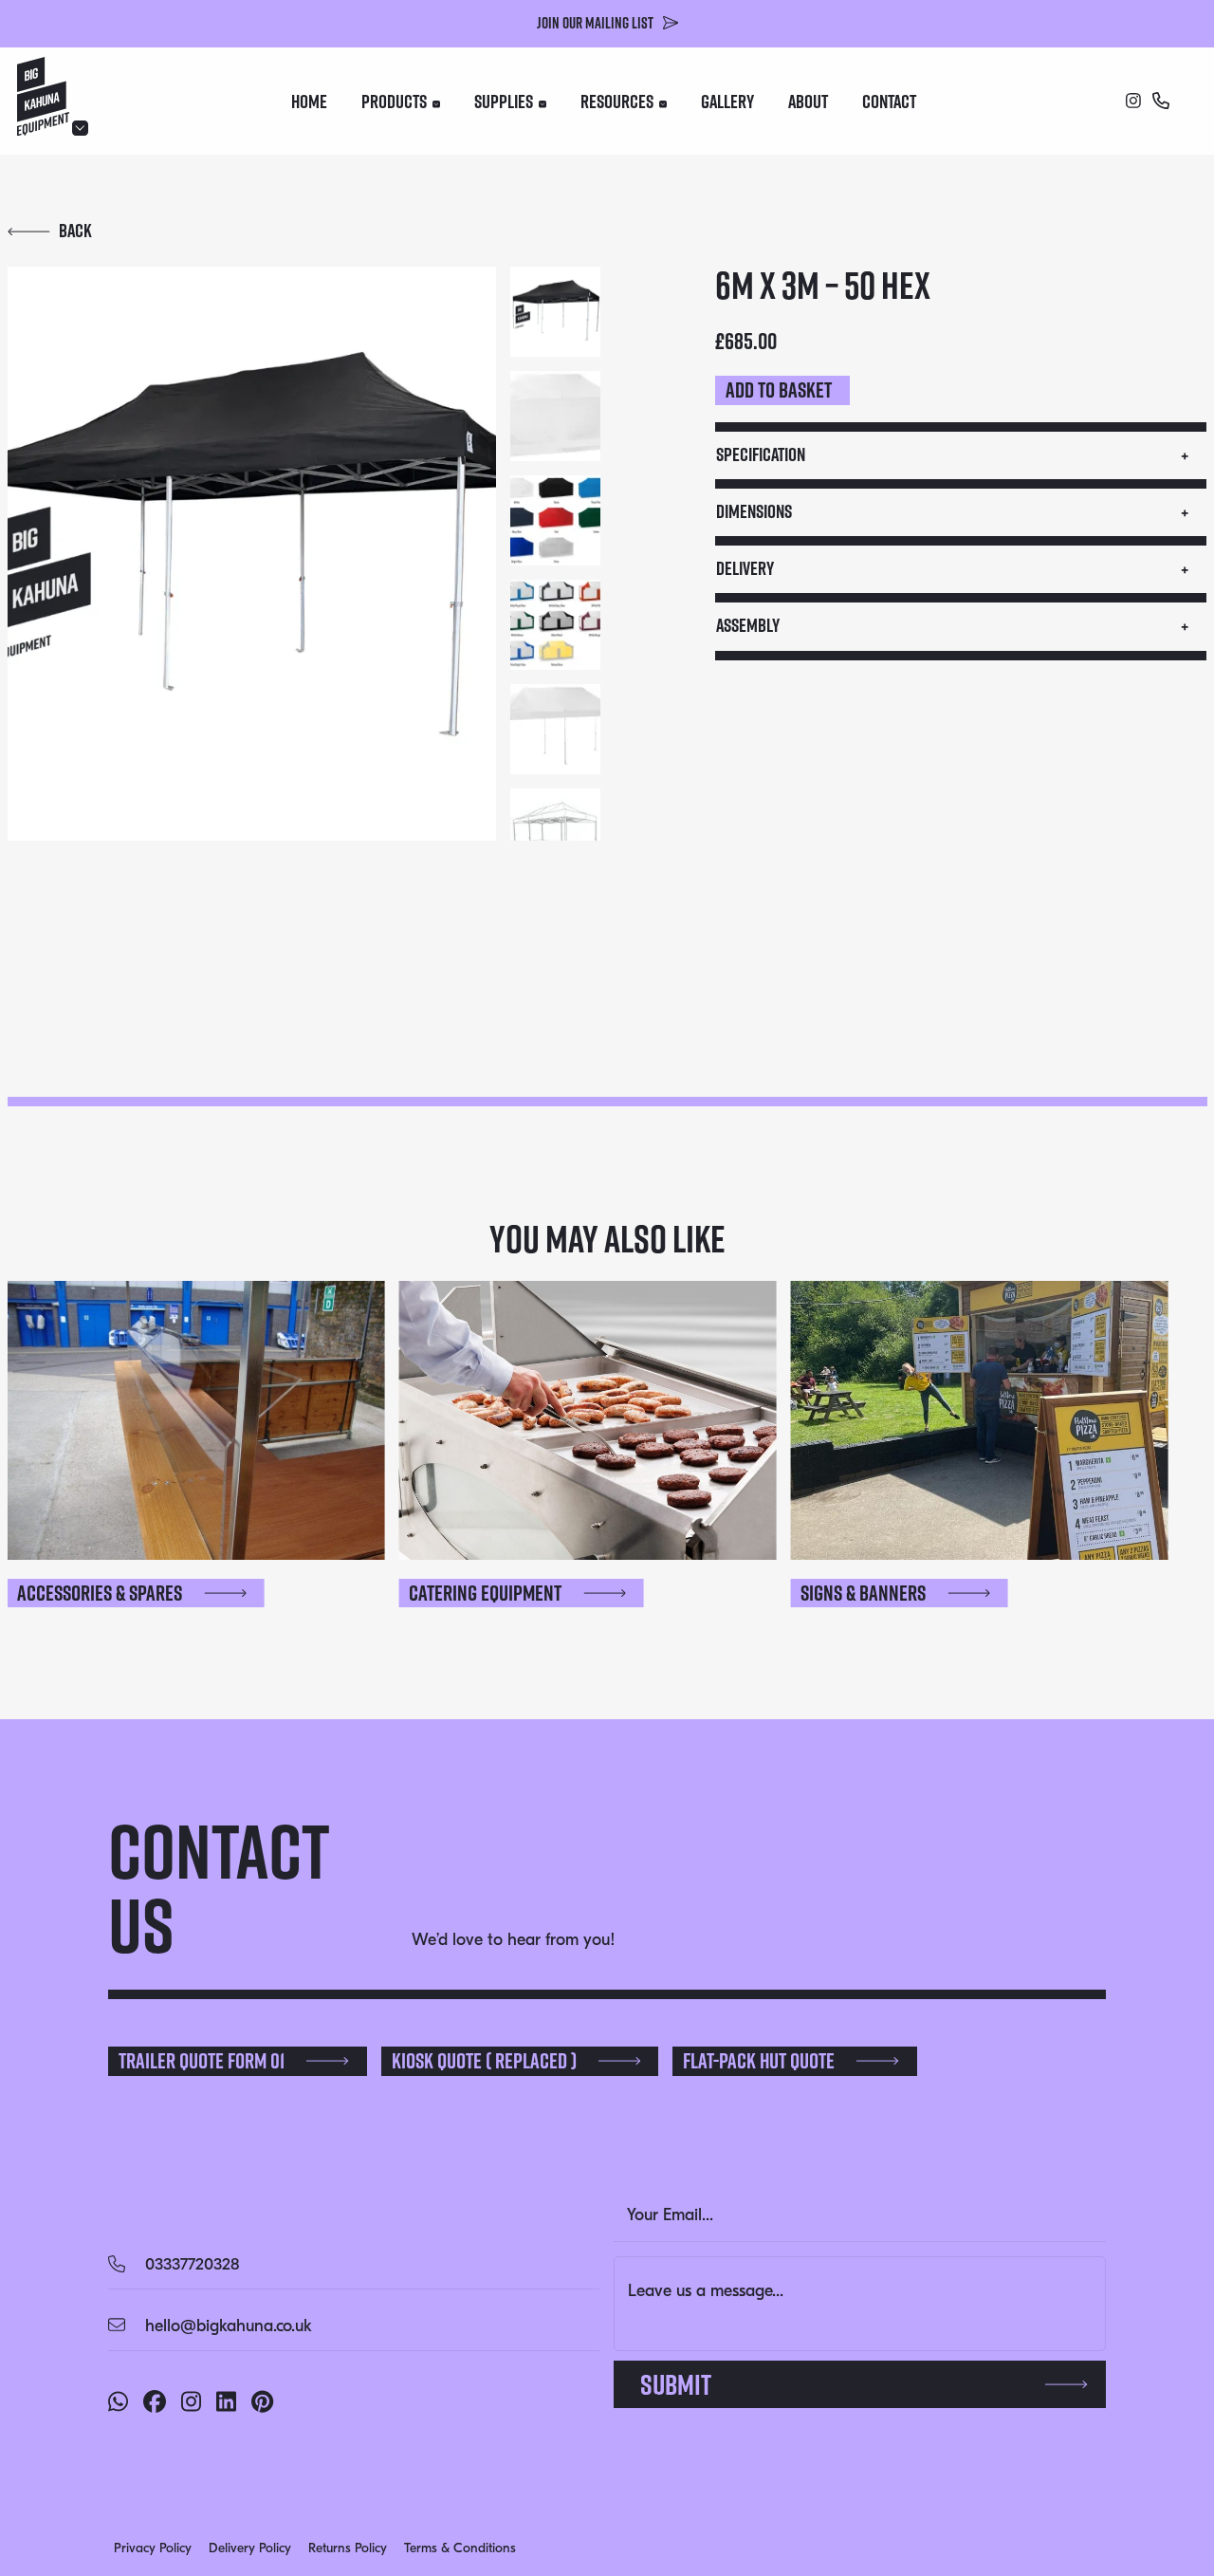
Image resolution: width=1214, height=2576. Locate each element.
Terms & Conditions (460, 2548)
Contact (889, 102)
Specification (761, 454)
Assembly (748, 625)
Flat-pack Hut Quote (759, 2061)
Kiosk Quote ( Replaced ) (484, 2061)
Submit (676, 2384)
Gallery (727, 102)
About (808, 102)
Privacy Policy (153, 2548)
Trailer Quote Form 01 (202, 2061)
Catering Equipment (485, 1593)
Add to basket (779, 390)
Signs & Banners (863, 1593)
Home (309, 102)
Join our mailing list (595, 23)
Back (75, 231)
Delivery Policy (250, 2548)
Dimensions (754, 511)
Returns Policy (348, 2548)
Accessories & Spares (100, 1593)
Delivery (745, 568)
